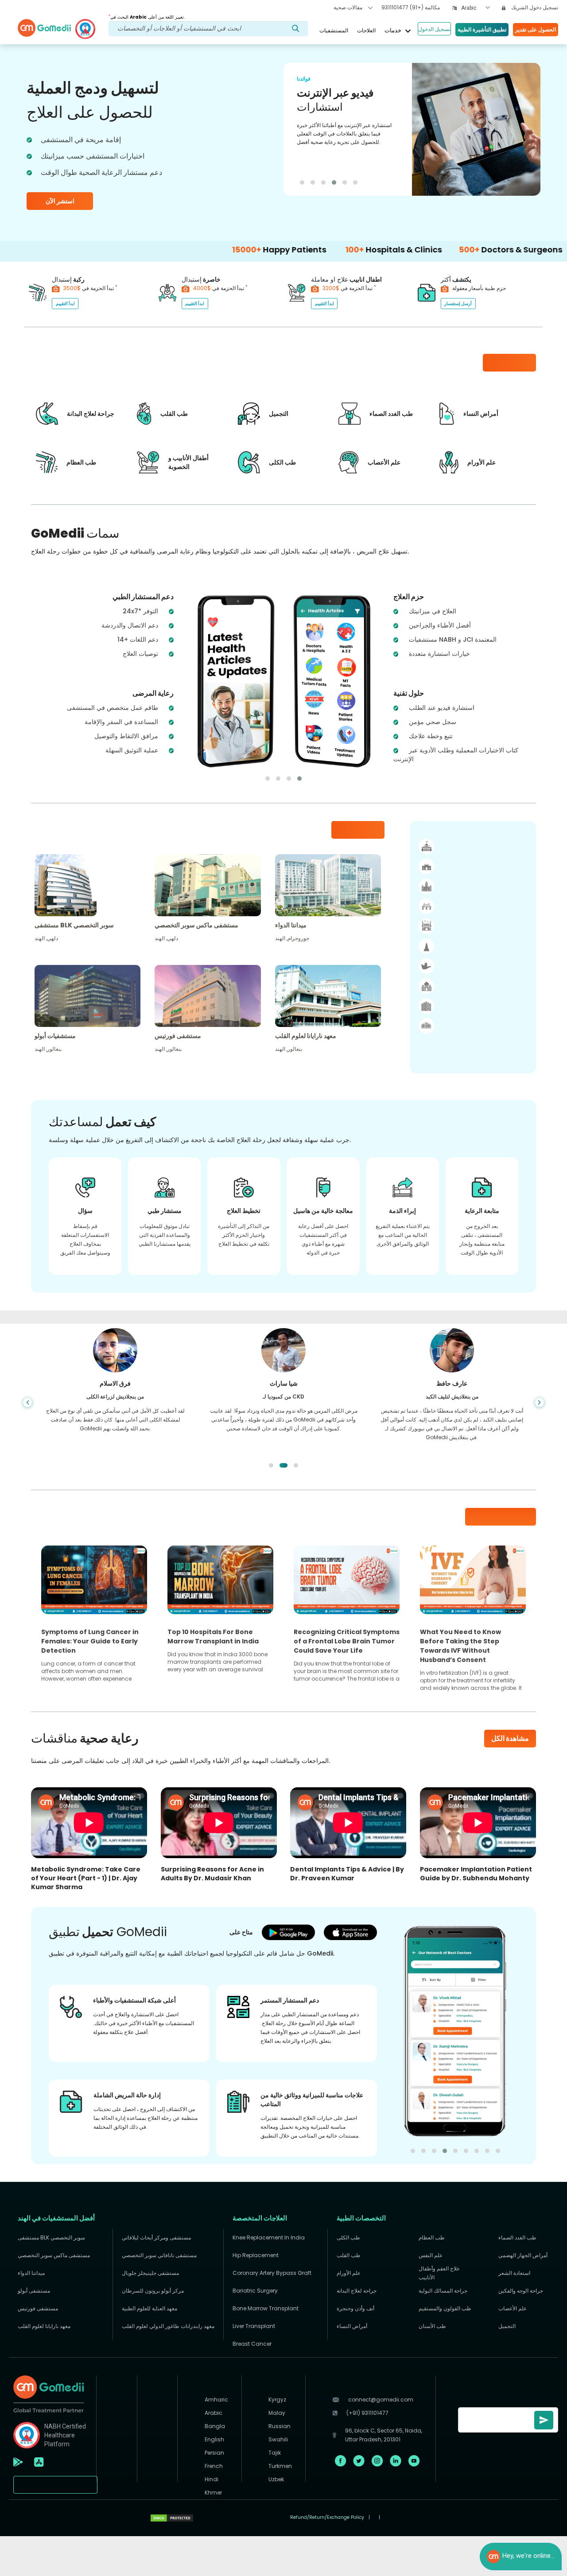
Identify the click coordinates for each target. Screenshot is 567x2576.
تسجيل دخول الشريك (534, 7)
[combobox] (476, 8)
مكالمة (411, 7)
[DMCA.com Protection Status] (172, 2518)
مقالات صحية (349, 7)
